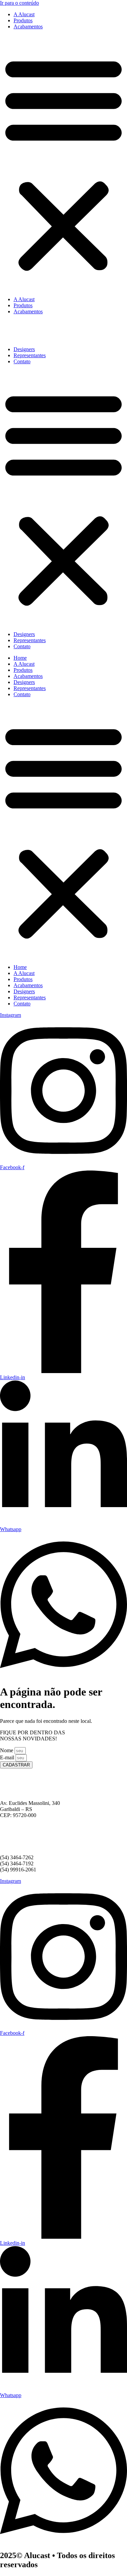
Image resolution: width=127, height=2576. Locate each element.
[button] (63, 163)
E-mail (8, 1757)
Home (20, 658)
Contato (22, 361)
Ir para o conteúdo (19, 3)
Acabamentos (28, 27)
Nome (7, 1750)
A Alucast (24, 14)
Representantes (30, 355)
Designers (24, 349)
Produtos (23, 20)
